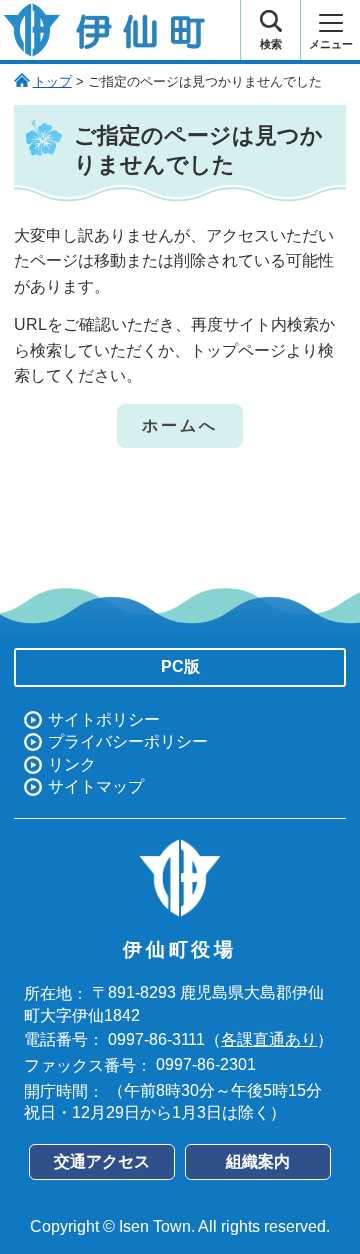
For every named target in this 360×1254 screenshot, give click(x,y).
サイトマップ (96, 786)
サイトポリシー (104, 719)
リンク (72, 764)
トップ (52, 81)
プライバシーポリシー (128, 741)
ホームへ (180, 425)
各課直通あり (269, 1039)
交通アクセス (102, 1161)
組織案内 (258, 1161)
